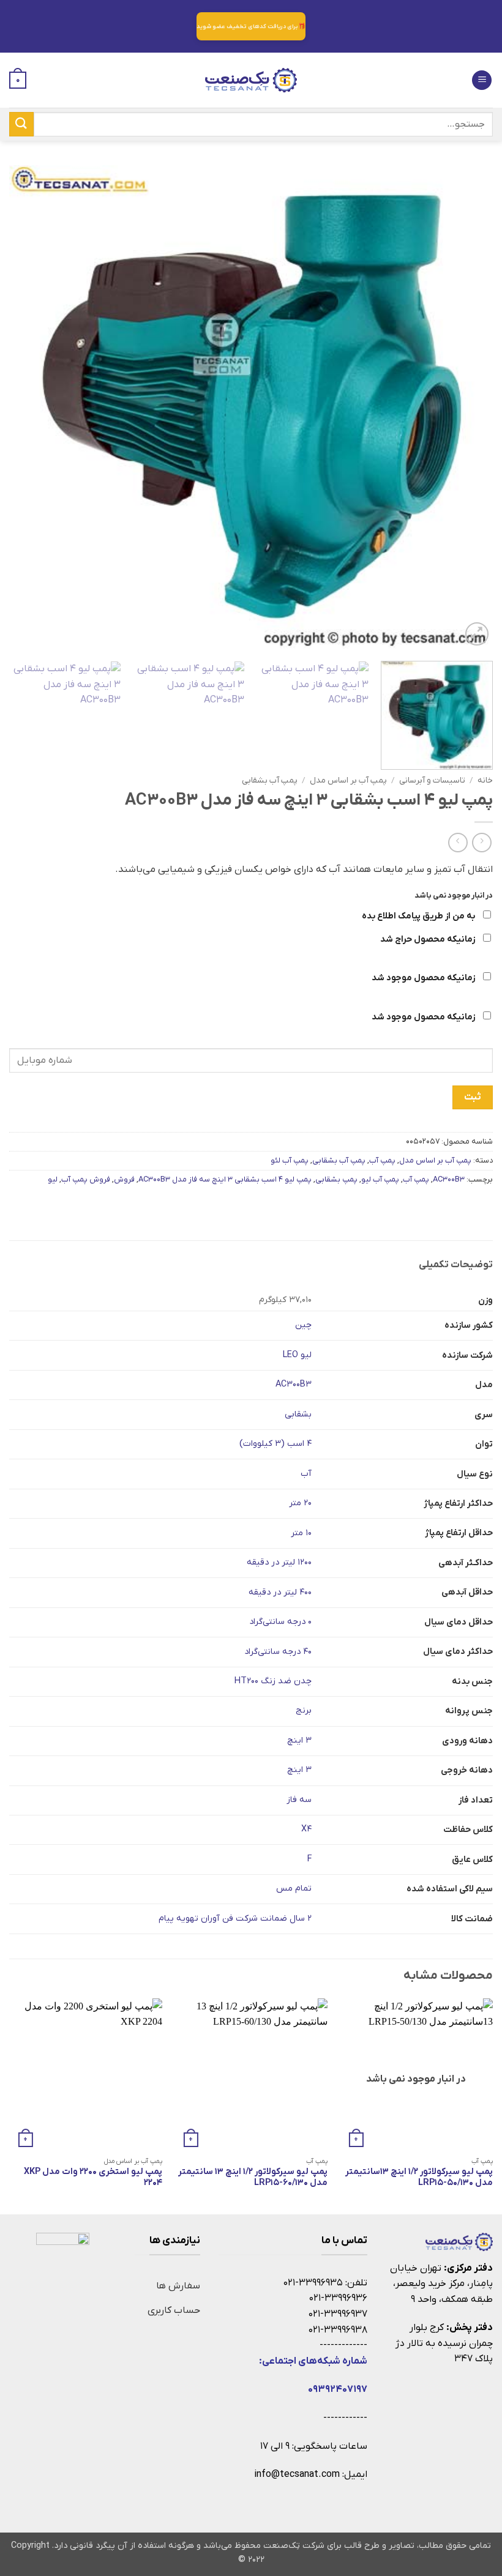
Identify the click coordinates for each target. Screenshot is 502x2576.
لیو (53, 1179)
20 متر (300, 1503)
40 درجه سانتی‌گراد (278, 1652)
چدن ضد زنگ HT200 (273, 1681)
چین (303, 1325)
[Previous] (468, 407)
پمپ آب (416, 1179)
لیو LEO (297, 1355)
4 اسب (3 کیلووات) (275, 1444)
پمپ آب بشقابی (270, 780)
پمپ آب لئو (290, 1160)
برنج (304, 1711)
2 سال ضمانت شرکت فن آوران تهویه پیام (235, 1919)
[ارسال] (21, 124)
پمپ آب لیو (380, 1179)
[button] (482, 80)
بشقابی (298, 1414)
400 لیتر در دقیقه (280, 1592)
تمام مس (294, 1889)
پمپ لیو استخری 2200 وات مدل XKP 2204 (93, 2178)
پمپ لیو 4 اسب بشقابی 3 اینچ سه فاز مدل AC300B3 (225, 1179)
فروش (124, 1179)
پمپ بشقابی (336, 1179)
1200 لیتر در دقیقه (279, 1562)
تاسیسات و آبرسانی (432, 780)
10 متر (301, 1533)
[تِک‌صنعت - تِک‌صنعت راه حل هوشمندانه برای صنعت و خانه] (251, 80)
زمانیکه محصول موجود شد (424, 978)
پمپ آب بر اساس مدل (348, 780)
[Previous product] (458, 842)
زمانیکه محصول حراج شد (429, 940)
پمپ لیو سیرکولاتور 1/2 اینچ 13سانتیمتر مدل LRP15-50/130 (419, 2178)
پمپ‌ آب (382, 1160)
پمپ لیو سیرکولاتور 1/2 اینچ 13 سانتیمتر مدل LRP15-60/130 (253, 2178)
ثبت (472, 1097)
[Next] (25, 407)
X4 (306, 1829)
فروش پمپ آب (86, 1179)
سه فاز (299, 1800)
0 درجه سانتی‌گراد (280, 1622)
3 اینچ (299, 1740)
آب (306, 1474)
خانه (485, 780)
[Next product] (481, 842)
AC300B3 (449, 1179)
